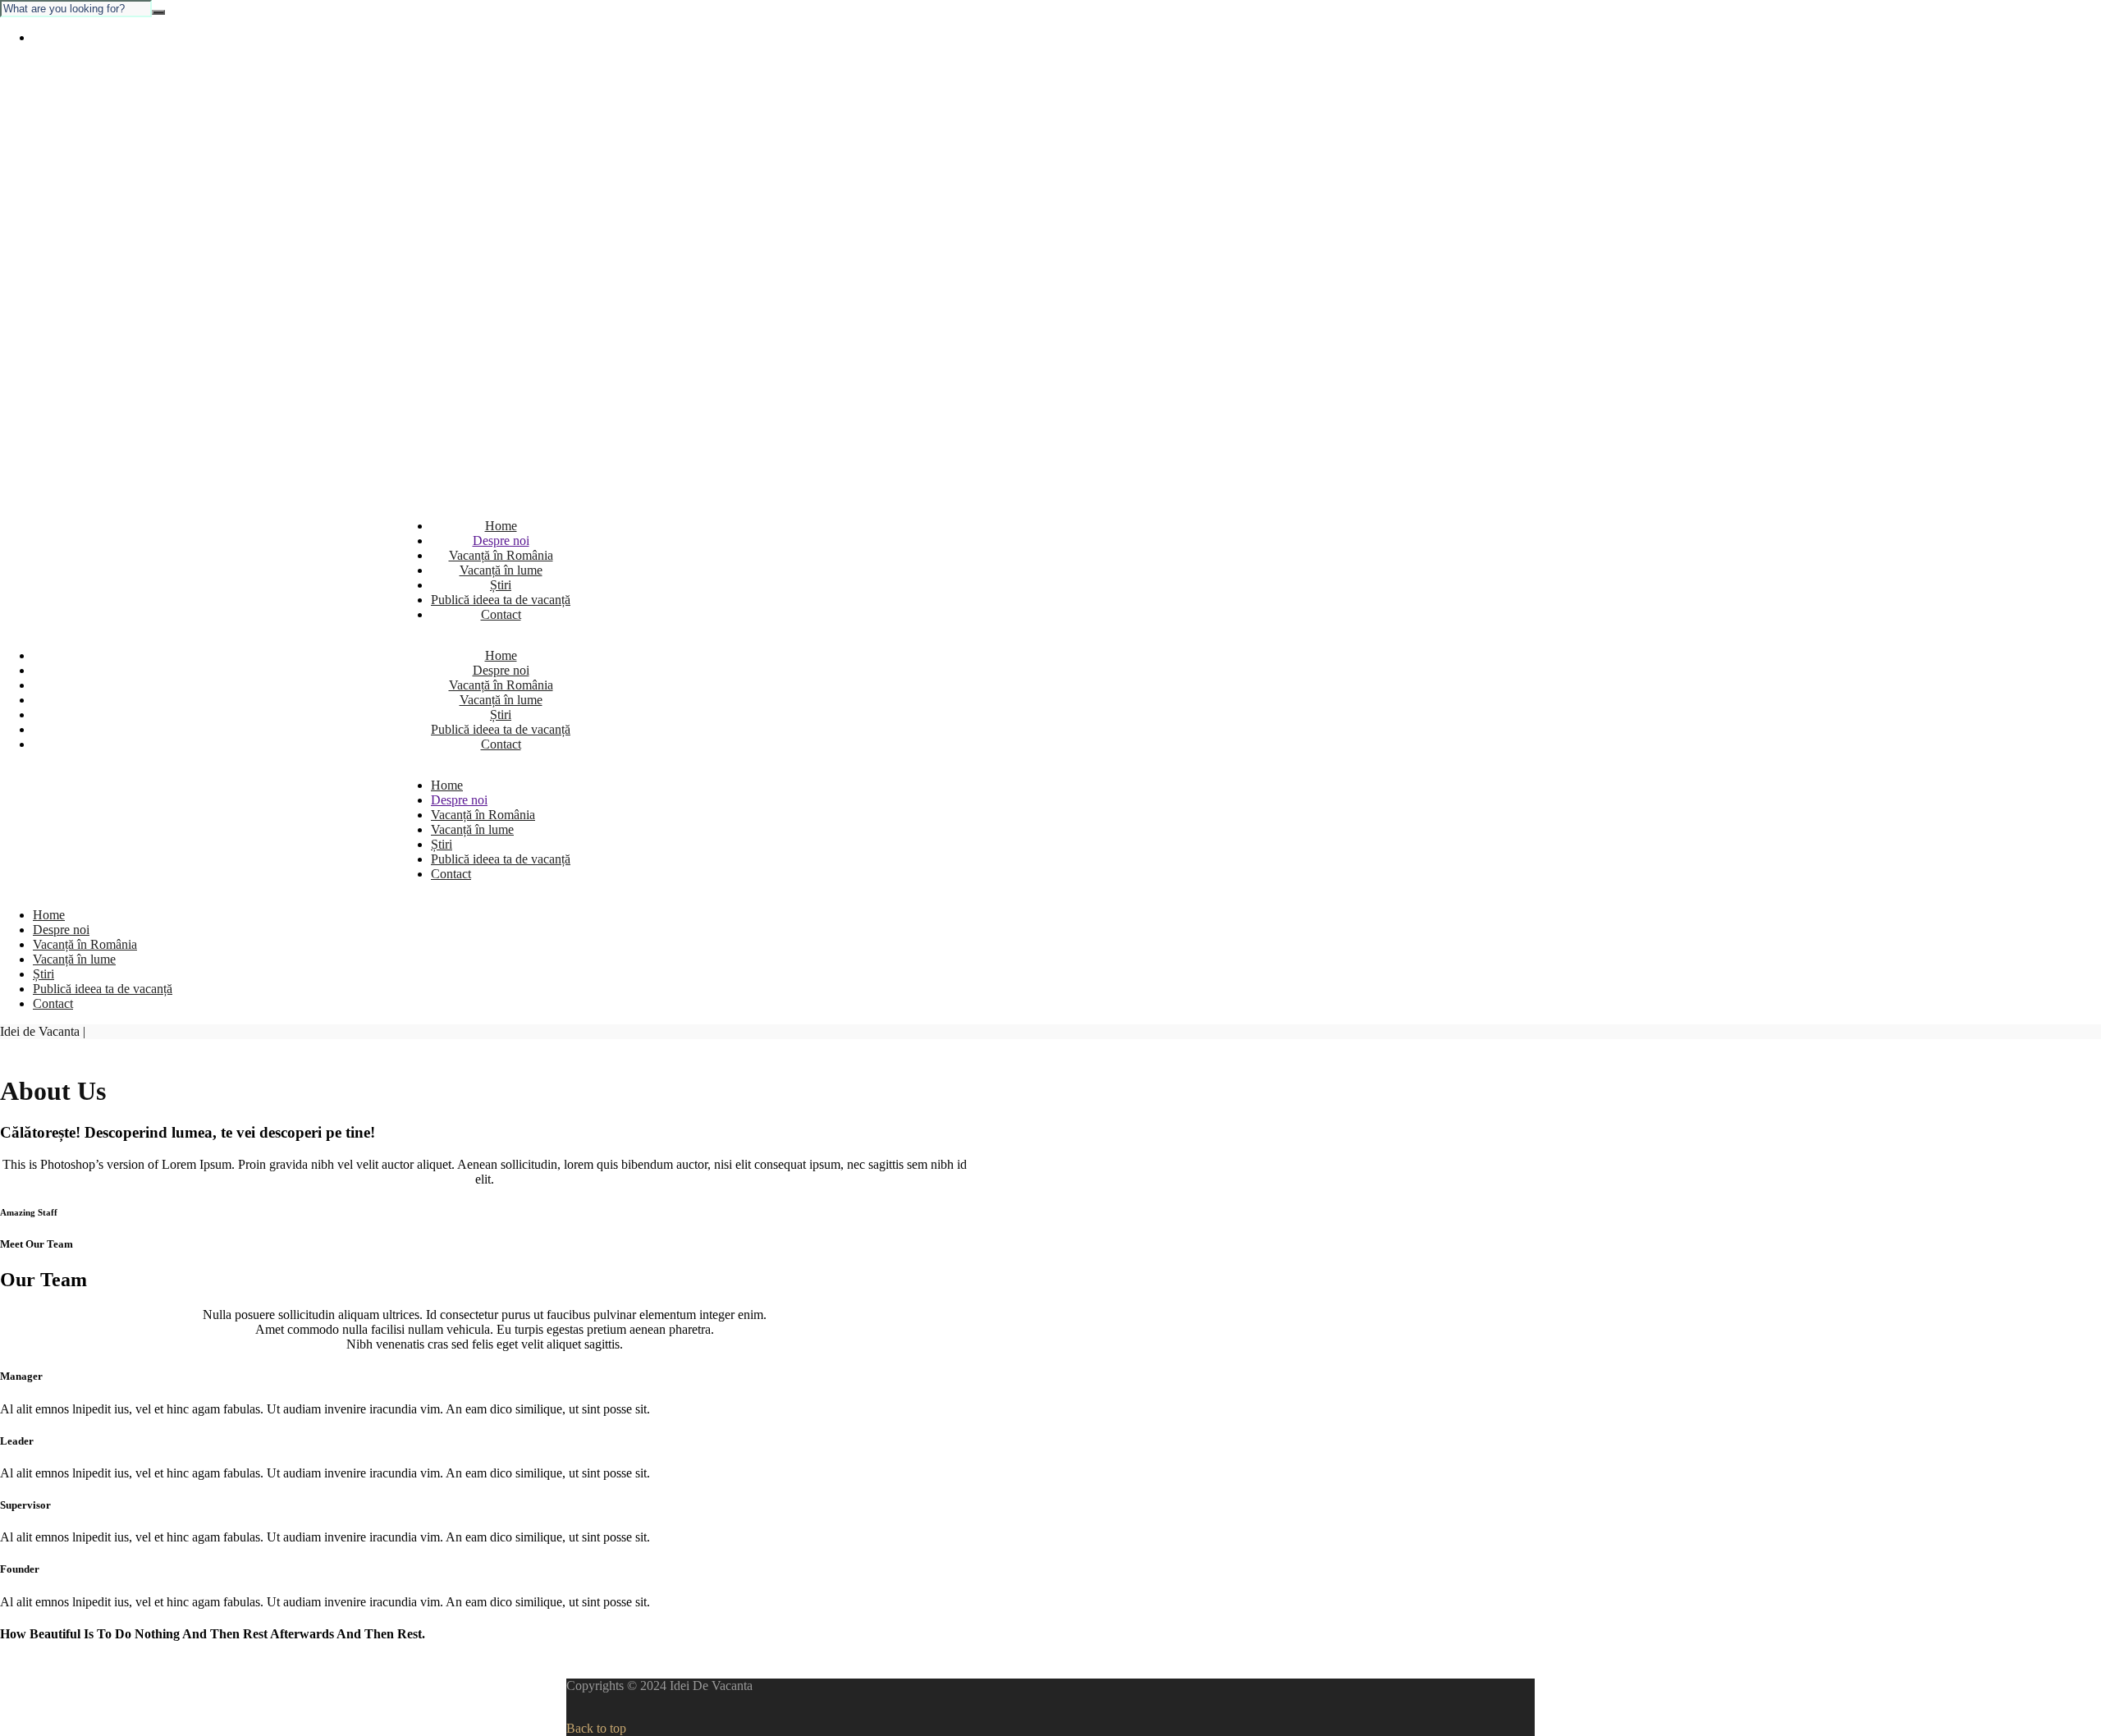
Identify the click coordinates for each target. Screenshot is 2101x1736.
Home (501, 526)
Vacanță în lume (501, 570)
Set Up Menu (68, 37)
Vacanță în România (501, 555)
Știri (501, 585)
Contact (501, 614)
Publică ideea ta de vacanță (501, 600)
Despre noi (501, 540)
